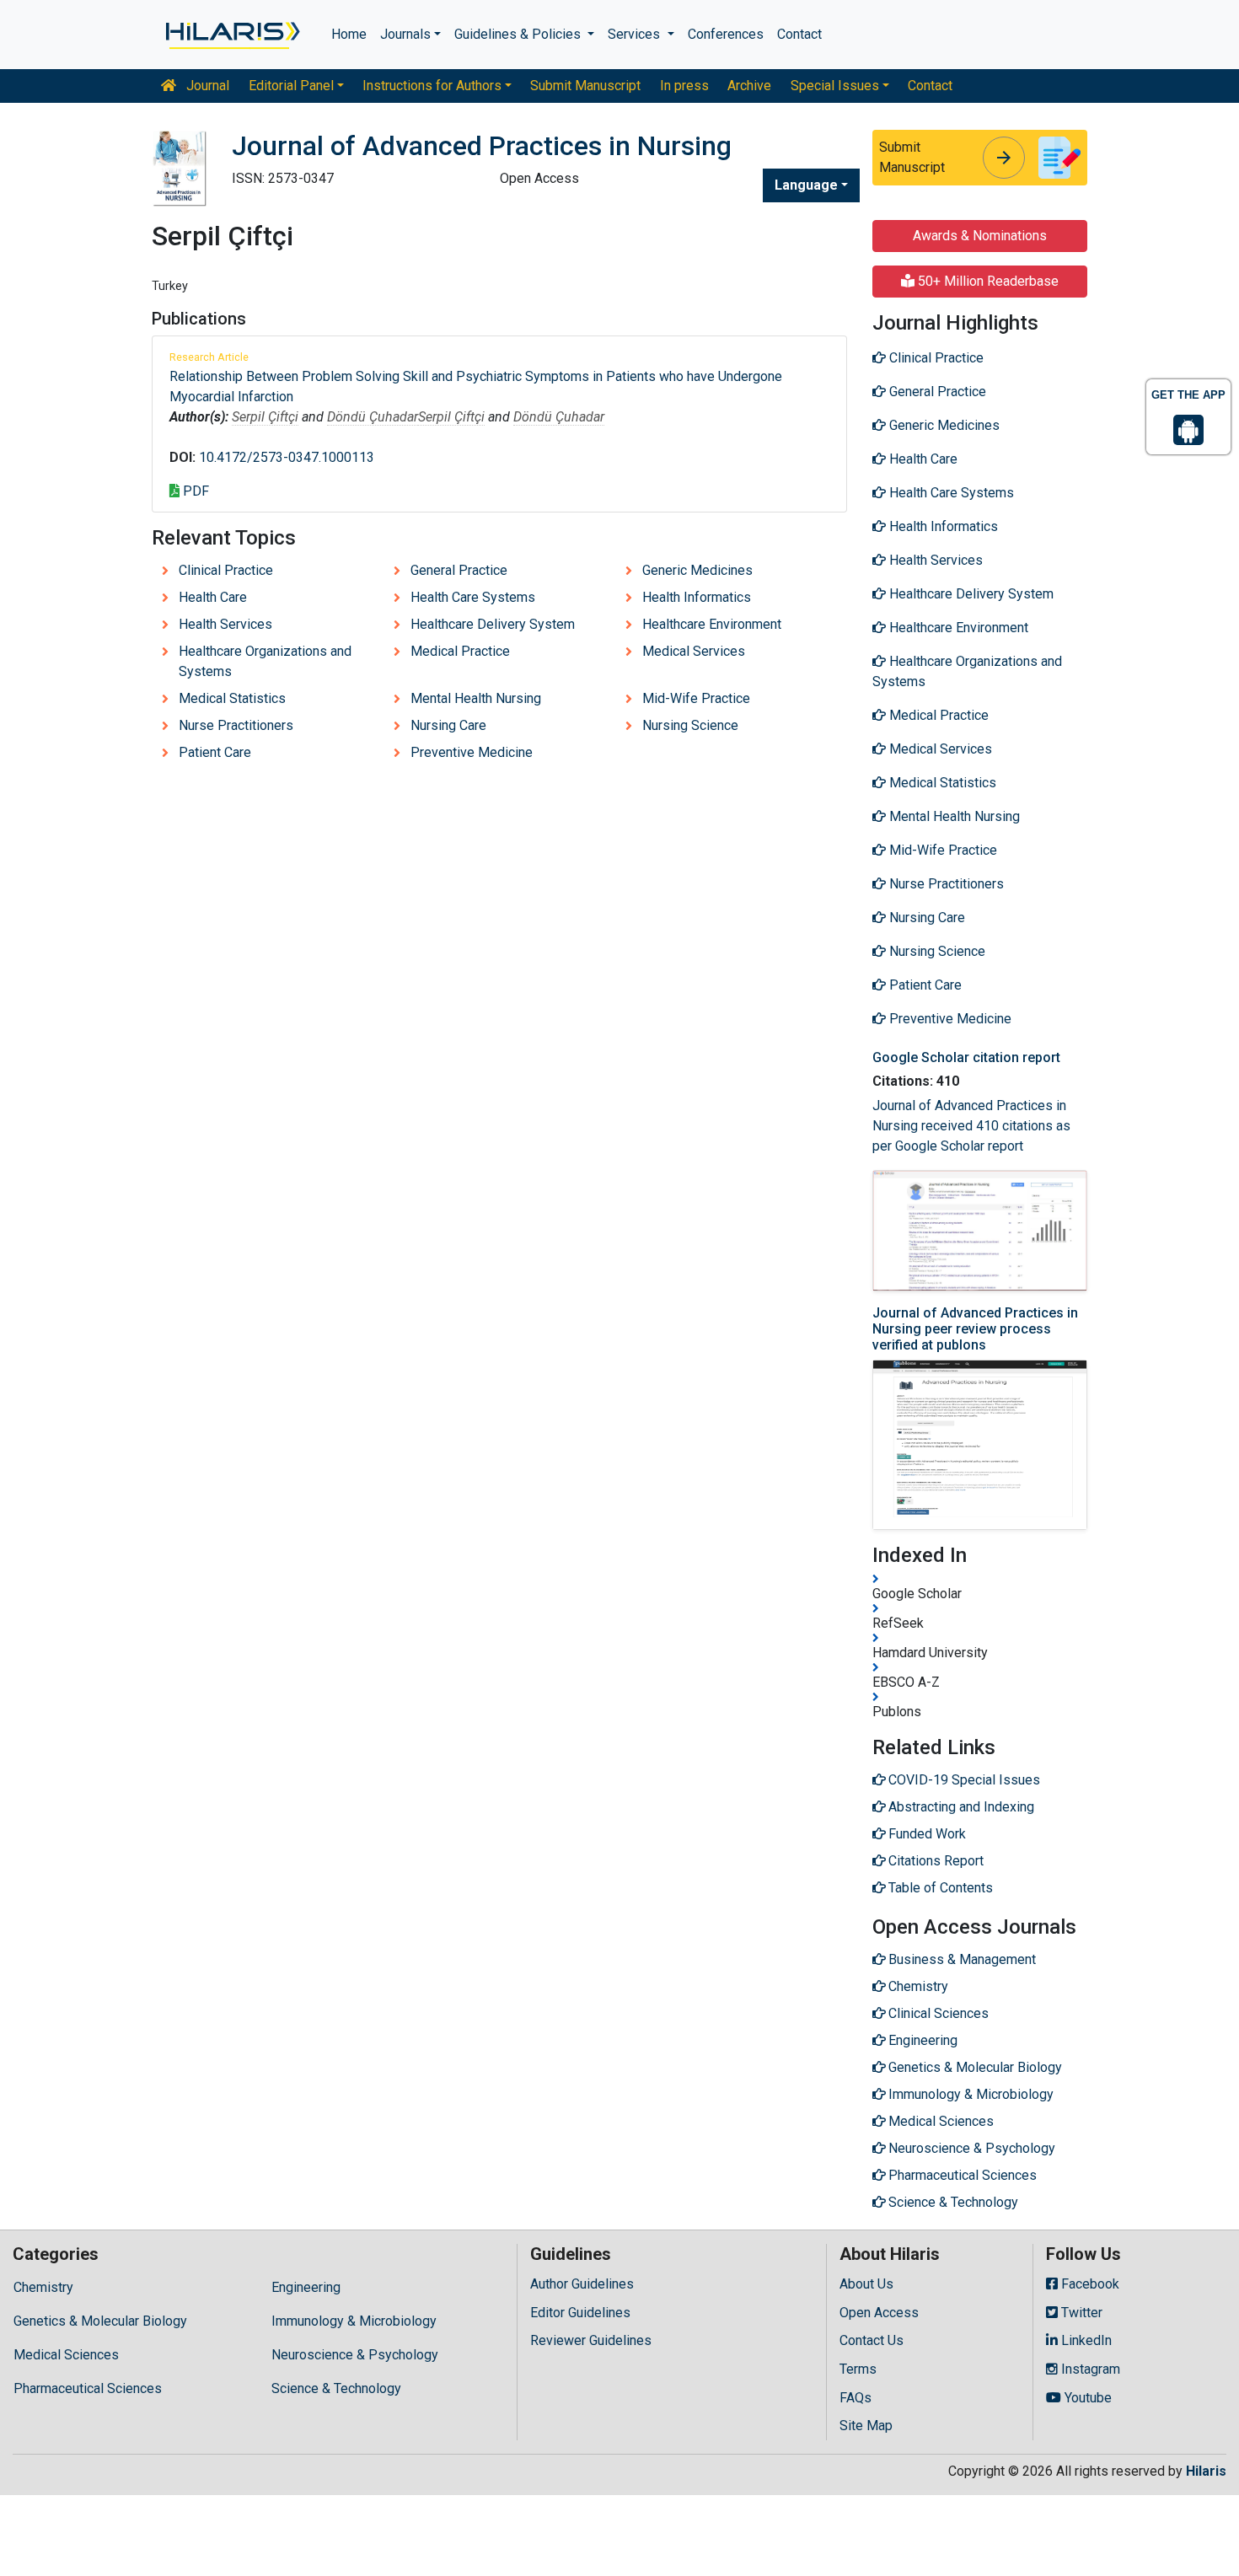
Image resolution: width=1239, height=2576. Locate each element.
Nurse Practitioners (236, 725)
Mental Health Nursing (476, 698)
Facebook (1089, 2284)
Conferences (726, 34)
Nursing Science (690, 725)
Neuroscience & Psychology (355, 2355)
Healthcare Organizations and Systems (265, 661)
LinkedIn (1085, 2340)
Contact (799, 34)
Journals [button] (405, 34)
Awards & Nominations (980, 236)
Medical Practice (460, 651)
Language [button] (806, 185)
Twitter (1080, 2313)
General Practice (459, 570)
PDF (194, 491)
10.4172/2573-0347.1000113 (287, 457)
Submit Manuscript (585, 86)
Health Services (225, 624)
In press (684, 86)
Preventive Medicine (472, 752)
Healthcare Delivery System (493, 624)
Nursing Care (448, 725)
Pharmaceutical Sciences (88, 2388)
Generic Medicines (697, 570)
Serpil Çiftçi (265, 417)
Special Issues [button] (835, 86)
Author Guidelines (582, 2284)
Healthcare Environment (712, 624)
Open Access (879, 2313)
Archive (749, 86)
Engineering (306, 2287)
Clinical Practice (226, 570)
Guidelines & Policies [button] (519, 34)
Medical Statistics (232, 698)
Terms (858, 2369)
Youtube (1086, 2398)
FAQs (855, 2398)
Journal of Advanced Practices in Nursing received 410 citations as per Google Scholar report (971, 1126)
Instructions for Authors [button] (432, 86)
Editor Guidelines (580, 2313)
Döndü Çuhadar (373, 417)
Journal (206, 86)
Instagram (1089, 2369)
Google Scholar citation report (966, 1057)
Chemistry (43, 2287)
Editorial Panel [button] (291, 86)
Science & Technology (336, 2388)
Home (349, 34)
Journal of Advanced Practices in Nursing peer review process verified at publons (975, 1329)
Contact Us (872, 2340)
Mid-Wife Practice (696, 698)
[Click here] (231, 35)
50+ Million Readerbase (987, 281)
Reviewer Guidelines (591, 2340)
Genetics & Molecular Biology (100, 2321)
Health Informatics (697, 597)
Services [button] (636, 34)
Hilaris (1206, 2471)
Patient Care (215, 752)
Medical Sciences (66, 2355)
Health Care (213, 597)
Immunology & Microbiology (354, 2321)
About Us (866, 2284)
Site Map (866, 2426)
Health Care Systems (473, 597)
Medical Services (694, 651)
